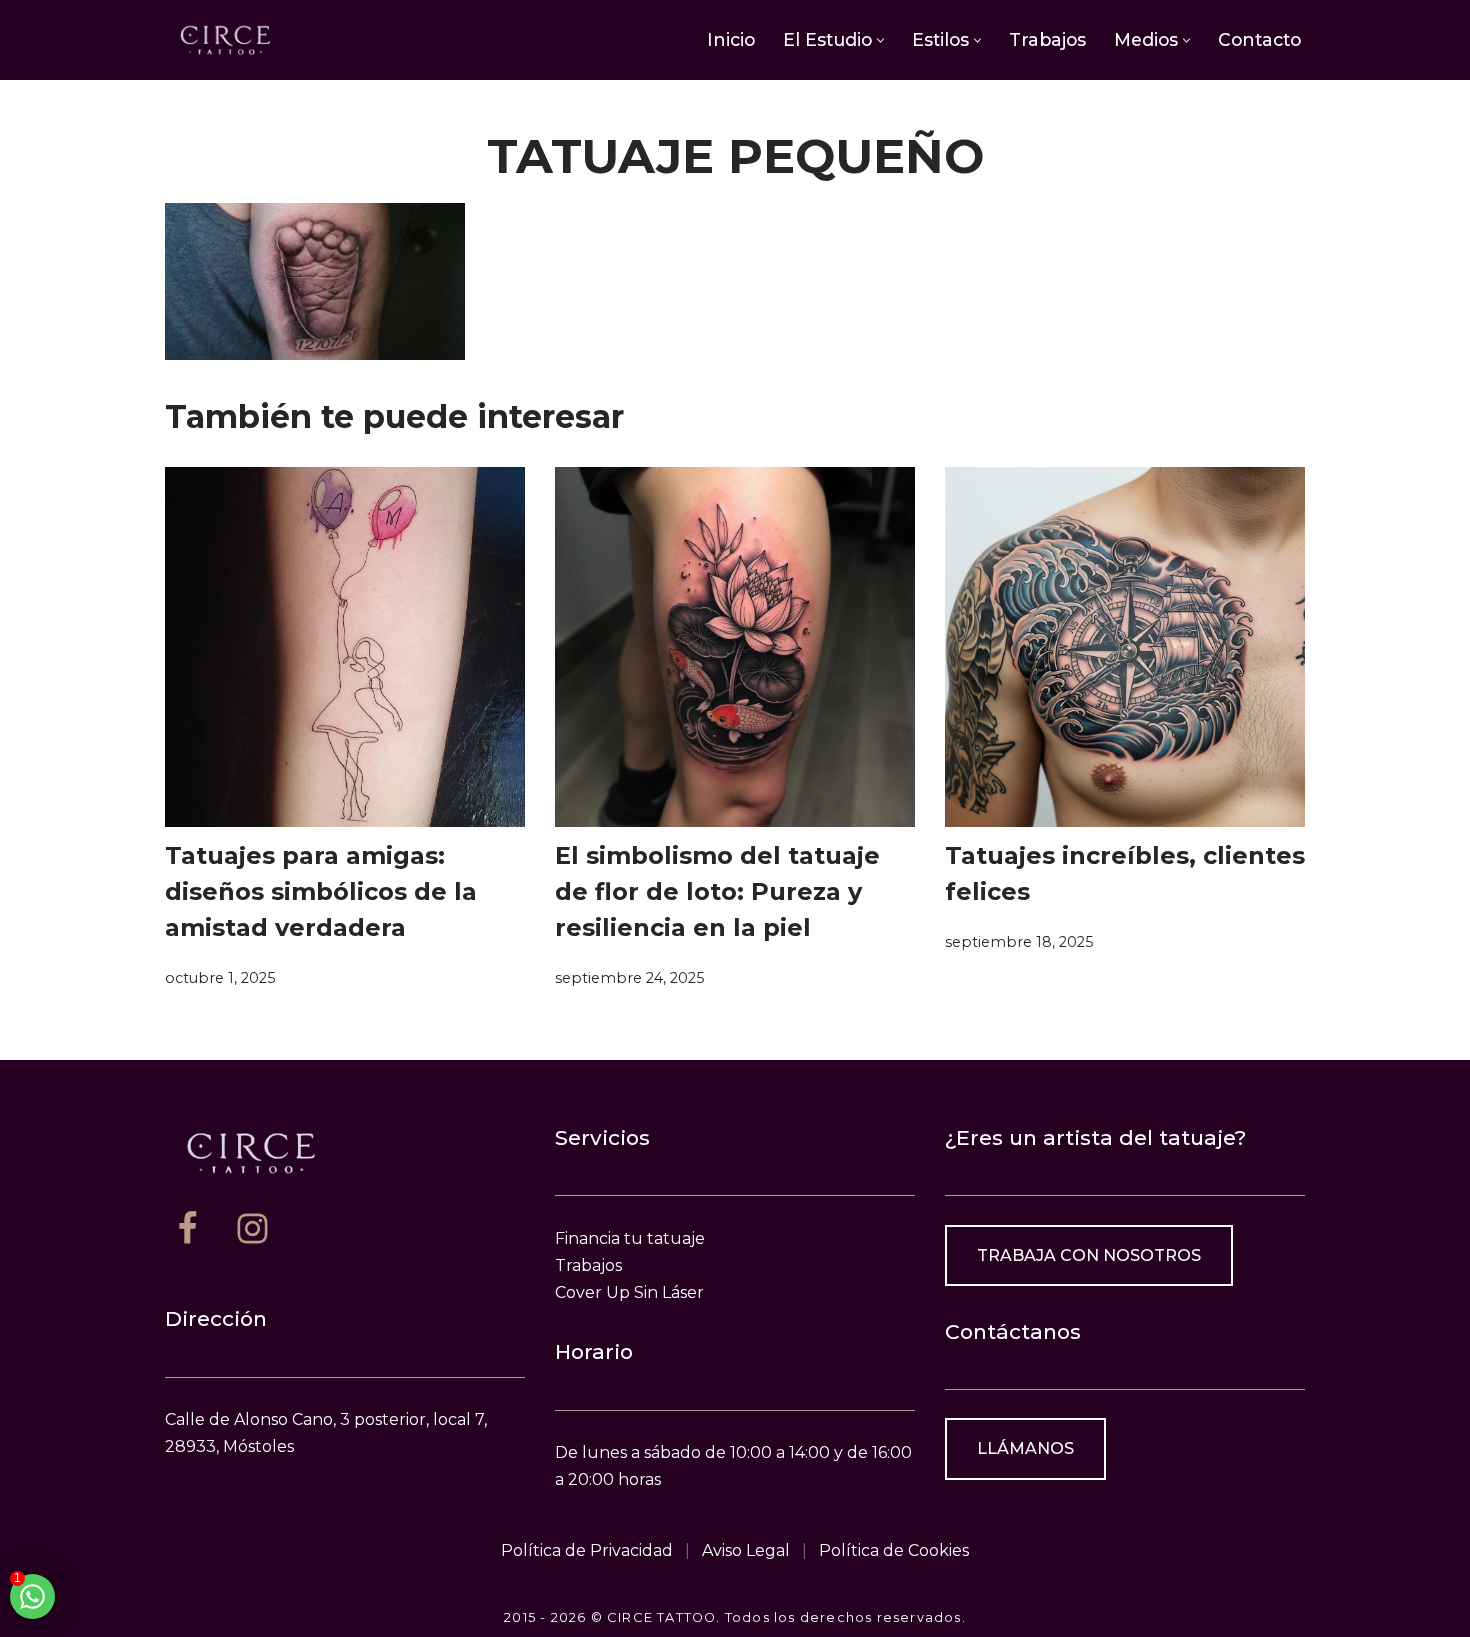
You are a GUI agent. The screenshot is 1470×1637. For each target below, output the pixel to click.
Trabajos (1047, 39)
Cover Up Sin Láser (629, 1292)
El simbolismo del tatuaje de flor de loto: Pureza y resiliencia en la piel (717, 891)
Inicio (731, 39)
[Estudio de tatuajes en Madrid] (225, 39)
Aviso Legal (746, 1550)
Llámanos (1025, 1448)
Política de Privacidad (587, 1550)
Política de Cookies (894, 1550)
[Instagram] (252, 1228)
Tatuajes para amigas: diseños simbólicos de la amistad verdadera (321, 891)
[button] (880, 40)
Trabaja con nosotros (1089, 1255)
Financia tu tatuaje (630, 1238)
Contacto (1259, 39)
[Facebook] (187, 1228)
